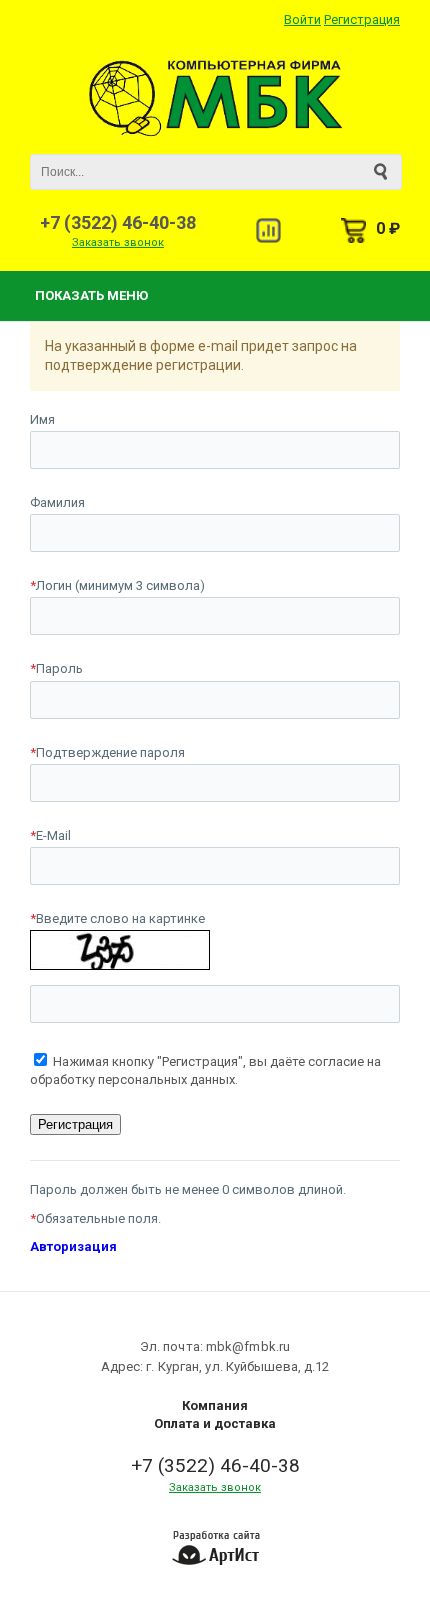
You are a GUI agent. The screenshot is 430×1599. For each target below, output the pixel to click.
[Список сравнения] (268, 230)
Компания (215, 1405)
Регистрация (362, 19)
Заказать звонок (118, 242)
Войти (302, 19)
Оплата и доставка (215, 1423)
